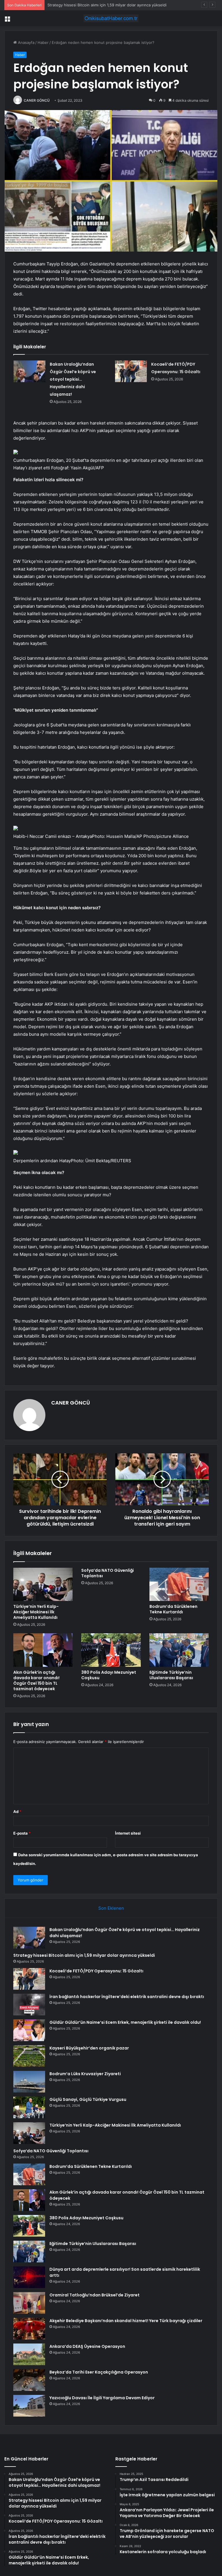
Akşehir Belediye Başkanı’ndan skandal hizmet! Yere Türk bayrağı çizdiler (126, 2321)
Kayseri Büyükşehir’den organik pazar (89, 2048)
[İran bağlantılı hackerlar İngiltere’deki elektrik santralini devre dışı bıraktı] (29, 2005)
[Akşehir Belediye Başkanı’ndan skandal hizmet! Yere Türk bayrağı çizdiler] (29, 2329)
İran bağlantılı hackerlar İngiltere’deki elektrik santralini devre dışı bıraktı (127, 1997)
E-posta (22, 1833)
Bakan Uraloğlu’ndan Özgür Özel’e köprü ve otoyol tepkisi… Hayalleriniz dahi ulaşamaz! (73, 379)
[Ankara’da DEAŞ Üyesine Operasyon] (29, 2354)
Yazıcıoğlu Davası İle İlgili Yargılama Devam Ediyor (102, 2398)
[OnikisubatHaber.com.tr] (111, 18)
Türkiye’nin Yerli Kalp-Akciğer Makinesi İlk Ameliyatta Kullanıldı (36, 1612)
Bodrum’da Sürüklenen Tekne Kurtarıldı (173, 1609)
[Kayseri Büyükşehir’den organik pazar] (29, 2056)
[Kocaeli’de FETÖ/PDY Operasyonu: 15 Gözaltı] (131, 371)
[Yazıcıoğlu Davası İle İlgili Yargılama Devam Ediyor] (29, 2406)
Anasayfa (26, 42)
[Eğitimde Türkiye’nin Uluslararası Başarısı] (179, 1650)
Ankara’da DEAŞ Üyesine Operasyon (87, 2346)
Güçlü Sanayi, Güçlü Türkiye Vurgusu (88, 2099)
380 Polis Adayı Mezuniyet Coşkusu (109, 1675)
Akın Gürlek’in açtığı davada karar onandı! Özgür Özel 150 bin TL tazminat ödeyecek (36, 1681)
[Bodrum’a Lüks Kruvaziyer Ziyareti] (29, 2082)
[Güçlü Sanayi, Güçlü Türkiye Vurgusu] (29, 2107)
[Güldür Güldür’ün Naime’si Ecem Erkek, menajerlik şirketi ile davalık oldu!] (29, 2030)
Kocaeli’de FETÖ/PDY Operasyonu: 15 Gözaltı (87, 5)
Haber (43, 42)
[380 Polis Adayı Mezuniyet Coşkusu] (111, 1650)
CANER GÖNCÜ (37, 100)
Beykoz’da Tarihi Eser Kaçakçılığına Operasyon (99, 2372)
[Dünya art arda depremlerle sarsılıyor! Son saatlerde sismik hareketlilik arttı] (29, 2277)
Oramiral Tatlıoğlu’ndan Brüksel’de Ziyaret (95, 2295)
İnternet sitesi (128, 1833)
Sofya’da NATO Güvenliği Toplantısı (108, 1573)
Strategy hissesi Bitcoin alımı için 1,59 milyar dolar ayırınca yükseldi (84, 1955)
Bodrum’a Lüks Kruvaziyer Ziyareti (85, 2074)
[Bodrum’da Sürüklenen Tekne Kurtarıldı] (179, 1584)
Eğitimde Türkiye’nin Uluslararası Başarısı (171, 1675)
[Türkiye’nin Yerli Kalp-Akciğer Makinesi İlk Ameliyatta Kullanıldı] (43, 1584)
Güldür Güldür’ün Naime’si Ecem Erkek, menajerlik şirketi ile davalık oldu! (125, 2022)
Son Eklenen (111, 1908)
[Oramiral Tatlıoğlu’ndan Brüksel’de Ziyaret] (29, 2303)
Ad (17, 1811)
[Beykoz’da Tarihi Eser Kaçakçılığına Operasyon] (29, 2380)
